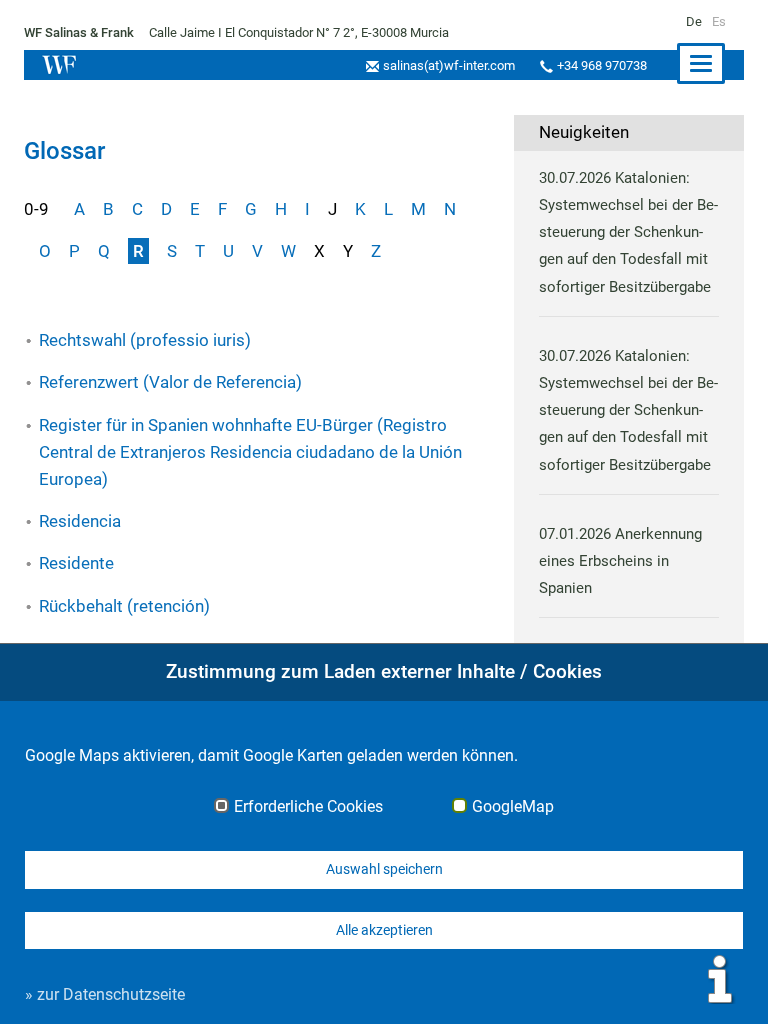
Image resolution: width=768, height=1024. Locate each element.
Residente (76, 563)
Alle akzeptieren (384, 930)
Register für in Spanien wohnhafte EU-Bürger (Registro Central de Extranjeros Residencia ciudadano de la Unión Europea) (250, 452)
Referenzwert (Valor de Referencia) (170, 382)
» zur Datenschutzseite (105, 994)
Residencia (80, 521)
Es (719, 21)
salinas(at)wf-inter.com (449, 65)
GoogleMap (513, 807)
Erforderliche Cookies (308, 807)
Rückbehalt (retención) (124, 606)
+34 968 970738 (602, 65)
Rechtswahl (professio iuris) (145, 340)
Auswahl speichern (384, 869)
